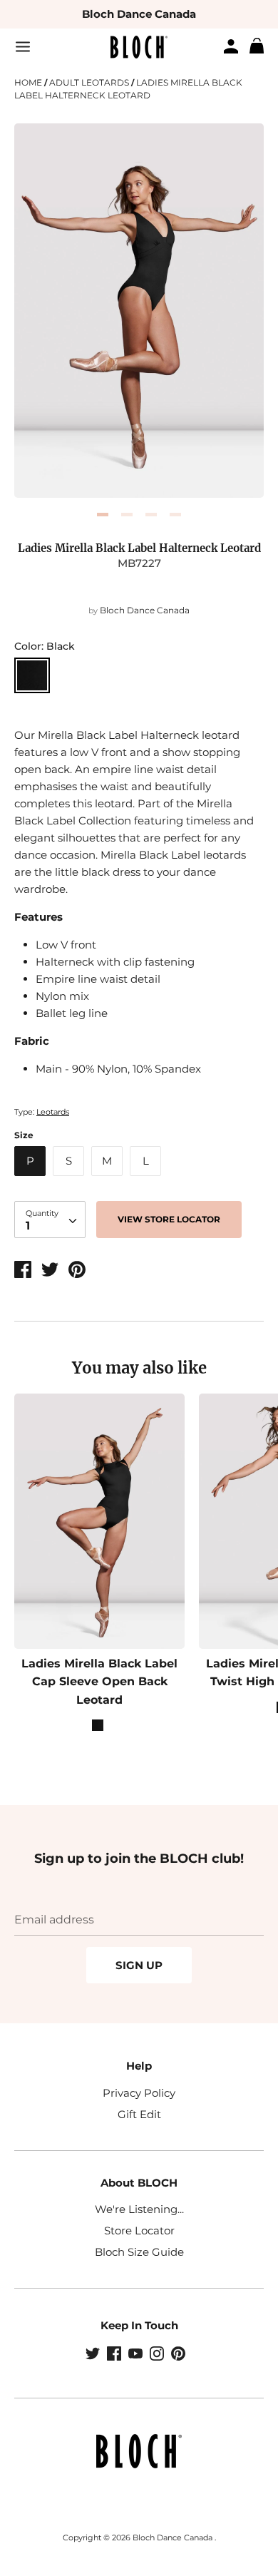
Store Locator (139, 2230)
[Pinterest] (180, 2355)
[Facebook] (115, 2355)
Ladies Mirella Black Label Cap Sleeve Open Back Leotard (99, 1682)
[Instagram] (158, 2355)
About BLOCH (139, 2183)
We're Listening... (139, 2209)
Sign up (139, 1965)
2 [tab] (127, 515)
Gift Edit (139, 2114)
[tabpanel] (139, 311)
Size (24, 1135)
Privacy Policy (139, 2093)
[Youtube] (137, 2355)
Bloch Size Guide (139, 2252)
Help (139, 2066)
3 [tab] (151, 515)
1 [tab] (103, 515)
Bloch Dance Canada (139, 14)
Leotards (53, 1112)
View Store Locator (169, 1219)
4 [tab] (175, 515)
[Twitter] (94, 2355)
